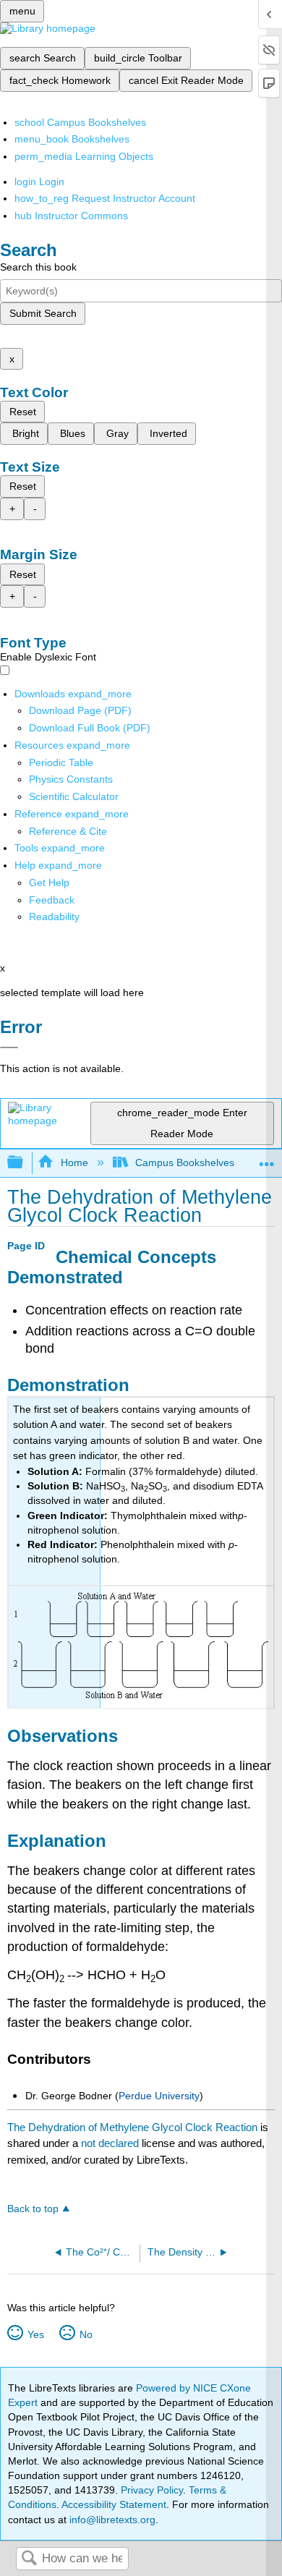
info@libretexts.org (111, 2520)
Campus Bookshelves (185, 1162)
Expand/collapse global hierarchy (25, 1163)
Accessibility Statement (114, 2504)
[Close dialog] (9, 1047)
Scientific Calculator (74, 796)
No (86, 2334)
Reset (23, 412)
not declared (111, 2143)
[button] (52, 900)
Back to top (33, 2209)
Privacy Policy (152, 2490)
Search (29, 2559)
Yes (35, 2334)
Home (74, 1162)
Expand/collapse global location (267, 1159)
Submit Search (43, 313)
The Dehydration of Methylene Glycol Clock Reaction (132, 2127)
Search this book (38, 267)
